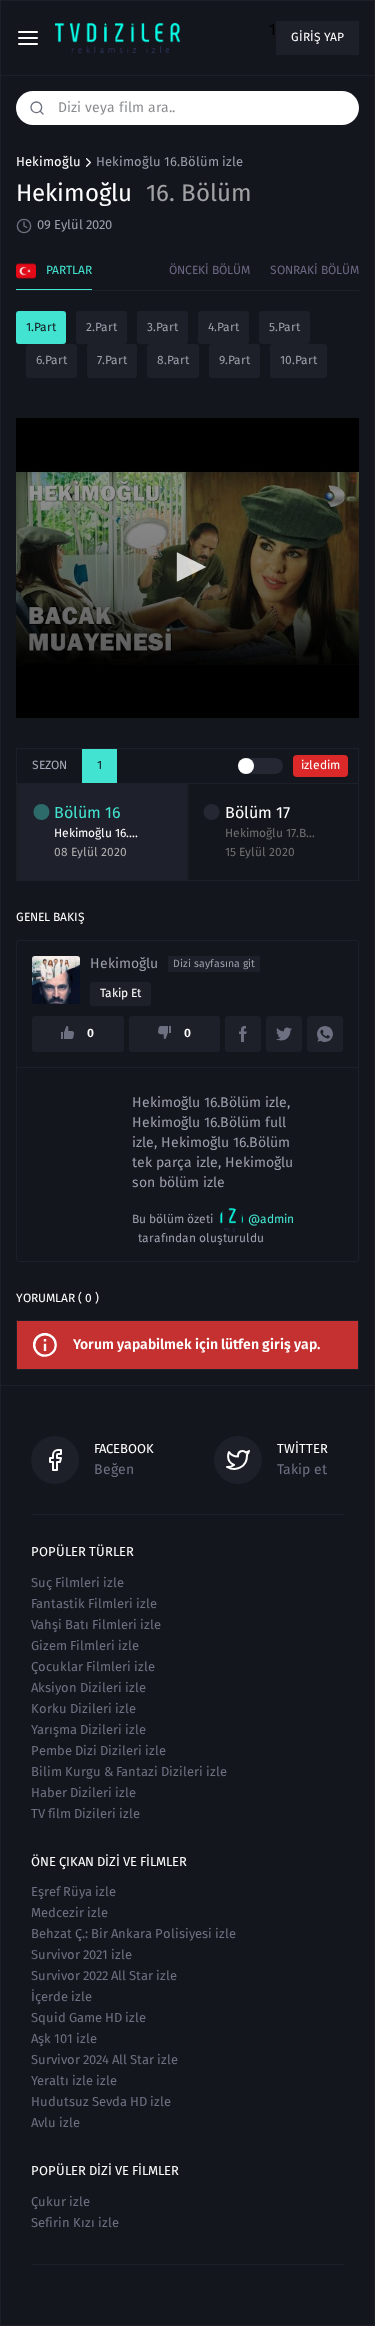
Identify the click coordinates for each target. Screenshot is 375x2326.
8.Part (173, 360)
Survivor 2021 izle (81, 1954)
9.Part (234, 360)
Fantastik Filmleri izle (94, 1603)
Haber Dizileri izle (83, 1792)
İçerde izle (61, 1996)
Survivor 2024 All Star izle (104, 2059)
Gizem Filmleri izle (85, 1645)
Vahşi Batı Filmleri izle (96, 1624)
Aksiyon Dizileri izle (88, 1687)
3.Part (162, 327)
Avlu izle (55, 2122)
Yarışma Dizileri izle (88, 1729)
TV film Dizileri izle (85, 1813)
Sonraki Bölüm (314, 270)
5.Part (284, 327)
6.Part (51, 360)
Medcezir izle (69, 1912)
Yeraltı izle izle (74, 2080)
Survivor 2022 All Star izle (104, 1975)
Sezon (49, 765)
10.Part (298, 360)
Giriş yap (317, 37)
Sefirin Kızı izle (75, 2222)
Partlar (69, 270)
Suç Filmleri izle (77, 1582)
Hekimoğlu (48, 162)
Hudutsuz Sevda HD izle (101, 2101)
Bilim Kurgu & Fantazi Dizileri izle (129, 1771)
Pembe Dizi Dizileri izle (98, 1750)
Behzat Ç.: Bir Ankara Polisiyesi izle (133, 1933)
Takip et (120, 993)
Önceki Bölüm (209, 270)
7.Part (112, 360)
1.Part (41, 327)
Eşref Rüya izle (73, 1891)
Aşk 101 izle (64, 2038)
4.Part (223, 327)
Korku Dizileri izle (83, 1708)
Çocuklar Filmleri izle (93, 1666)
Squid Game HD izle (88, 2017)
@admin (271, 1219)
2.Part (101, 327)
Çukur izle (60, 2201)
